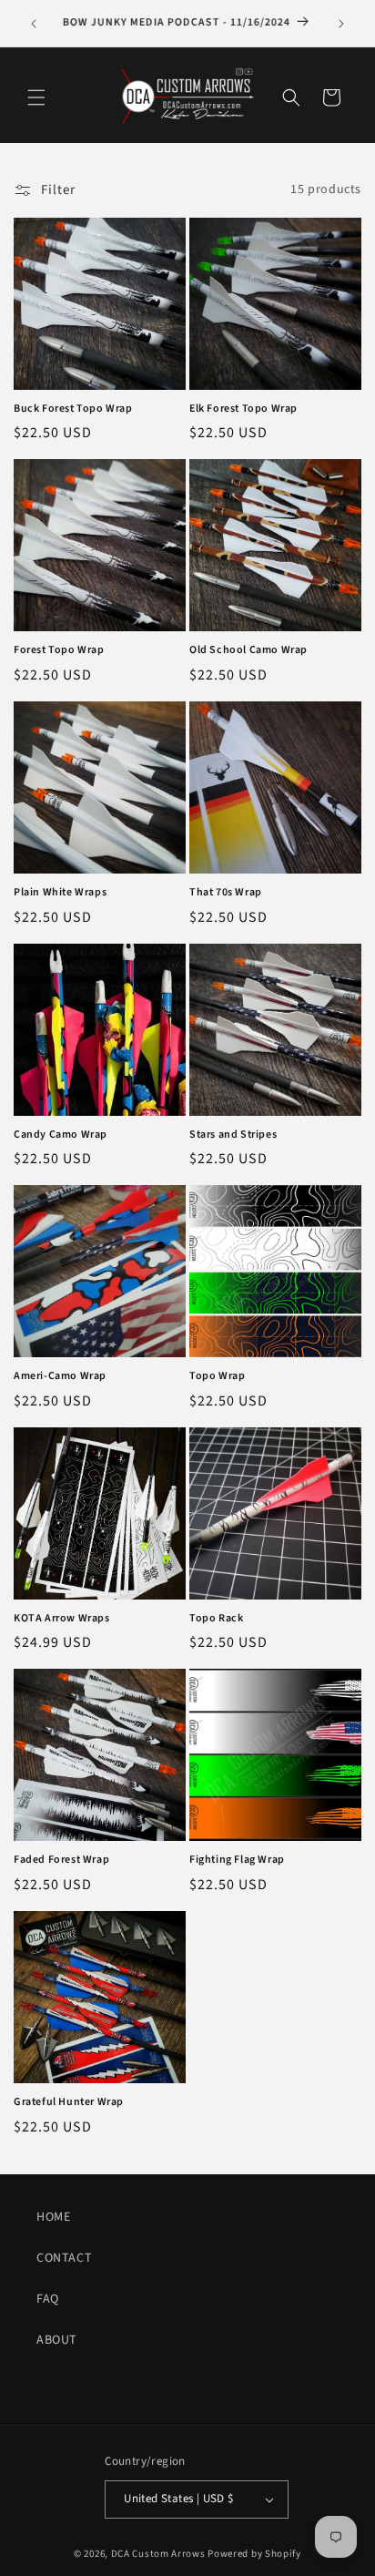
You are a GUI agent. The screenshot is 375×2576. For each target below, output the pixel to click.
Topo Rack (216, 1619)
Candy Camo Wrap (61, 1135)
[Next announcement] (341, 24)
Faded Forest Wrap (61, 1860)
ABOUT (57, 2340)
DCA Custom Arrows (158, 2554)
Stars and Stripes (233, 1135)
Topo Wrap (217, 1376)
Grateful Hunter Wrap (69, 2102)
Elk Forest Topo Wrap (243, 409)
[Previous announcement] (34, 24)
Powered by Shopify (254, 2554)
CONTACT (64, 2258)
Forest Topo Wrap (59, 650)
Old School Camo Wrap (248, 650)
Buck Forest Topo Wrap (73, 409)
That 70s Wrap (226, 893)
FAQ (48, 2299)
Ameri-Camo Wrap (60, 1376)
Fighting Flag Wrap (237, 1860)
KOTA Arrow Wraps (62, 1619)
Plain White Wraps (60, 893)
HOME (53, 2217)
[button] (36, 97)
